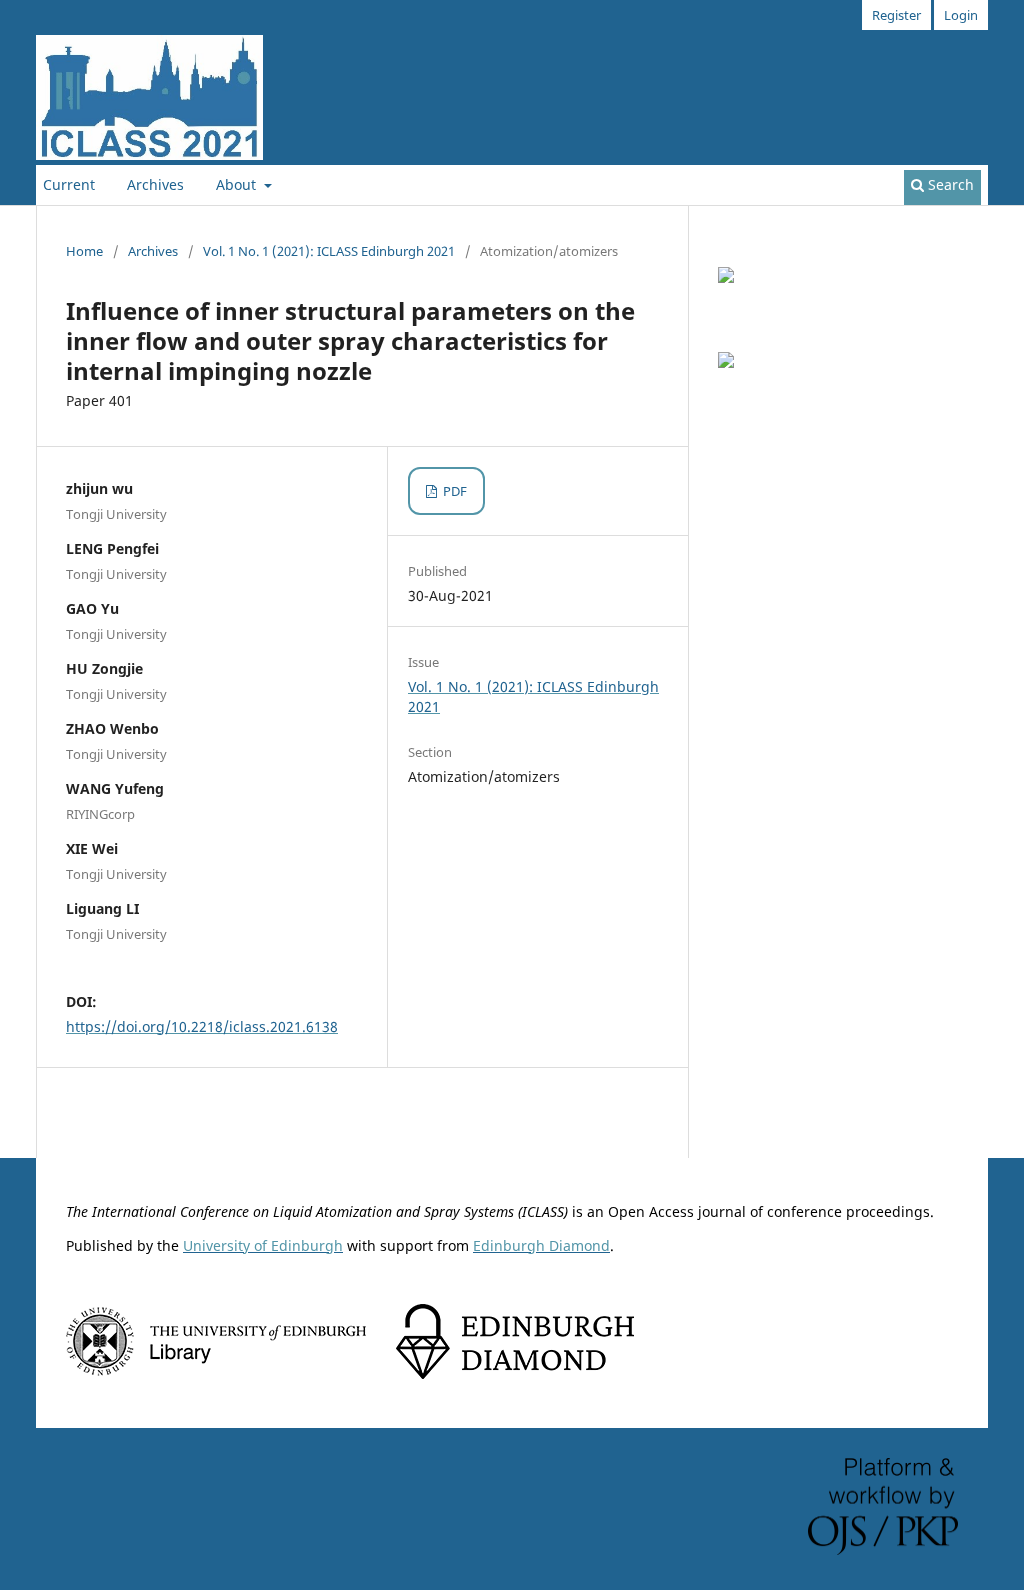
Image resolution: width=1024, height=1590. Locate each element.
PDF (453, 491)
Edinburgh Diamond (541, 1245)
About (238, 184)
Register (896, 15)
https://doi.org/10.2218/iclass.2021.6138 (202, 1026)
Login (961, 15)
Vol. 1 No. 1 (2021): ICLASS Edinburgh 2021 (329, 251)
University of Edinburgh (263, 1245)
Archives (155, 184)
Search (949, 184)
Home (84, 251)
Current (69, 184)
